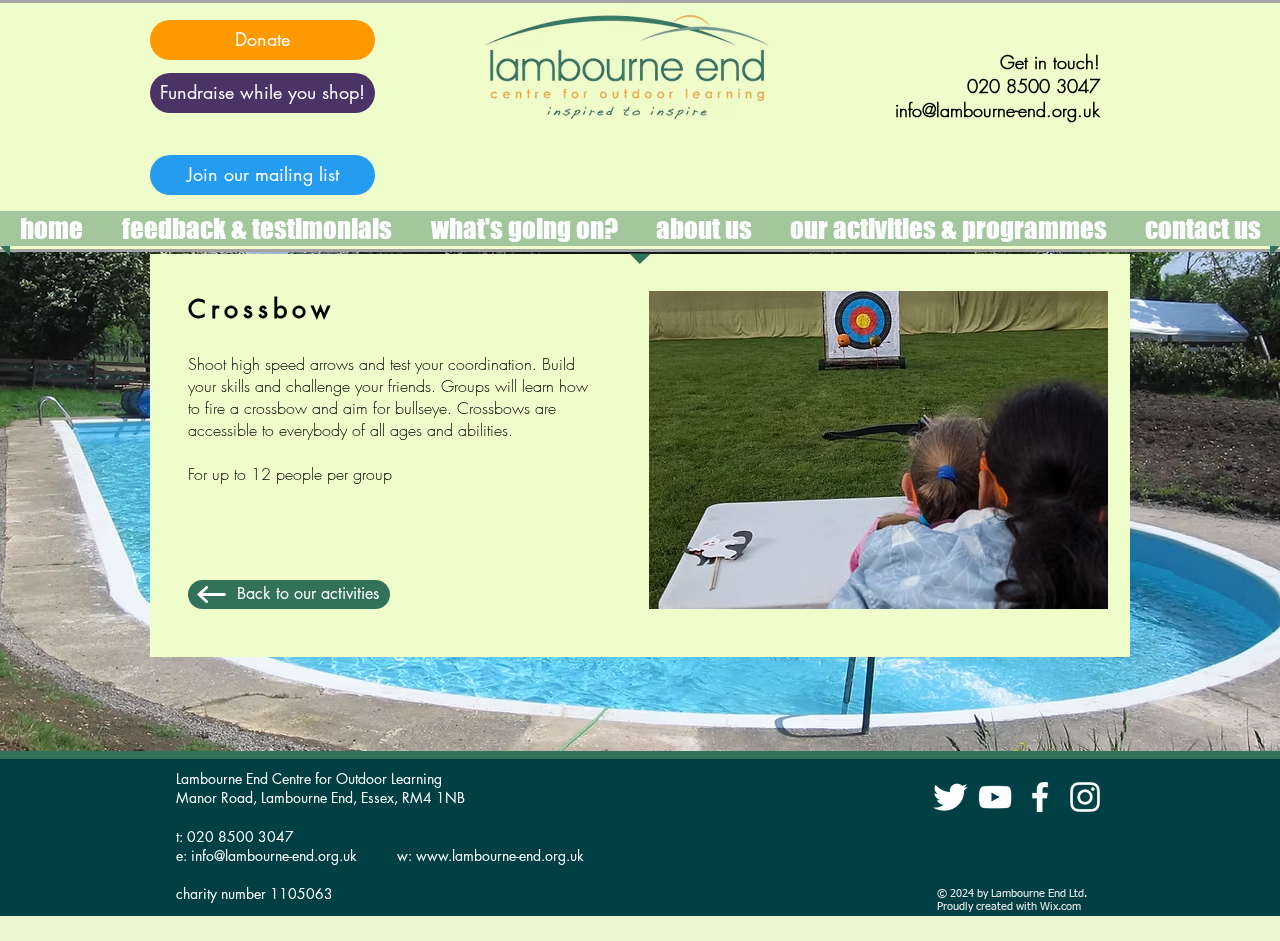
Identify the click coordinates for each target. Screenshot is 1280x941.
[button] (948, 228)
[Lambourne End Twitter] (950, 797)
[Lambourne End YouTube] (995, 797)
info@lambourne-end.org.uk (274, 855)
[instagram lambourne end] (1085, 797)
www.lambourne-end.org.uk (500, 855)
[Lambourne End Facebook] (1040, 797)
